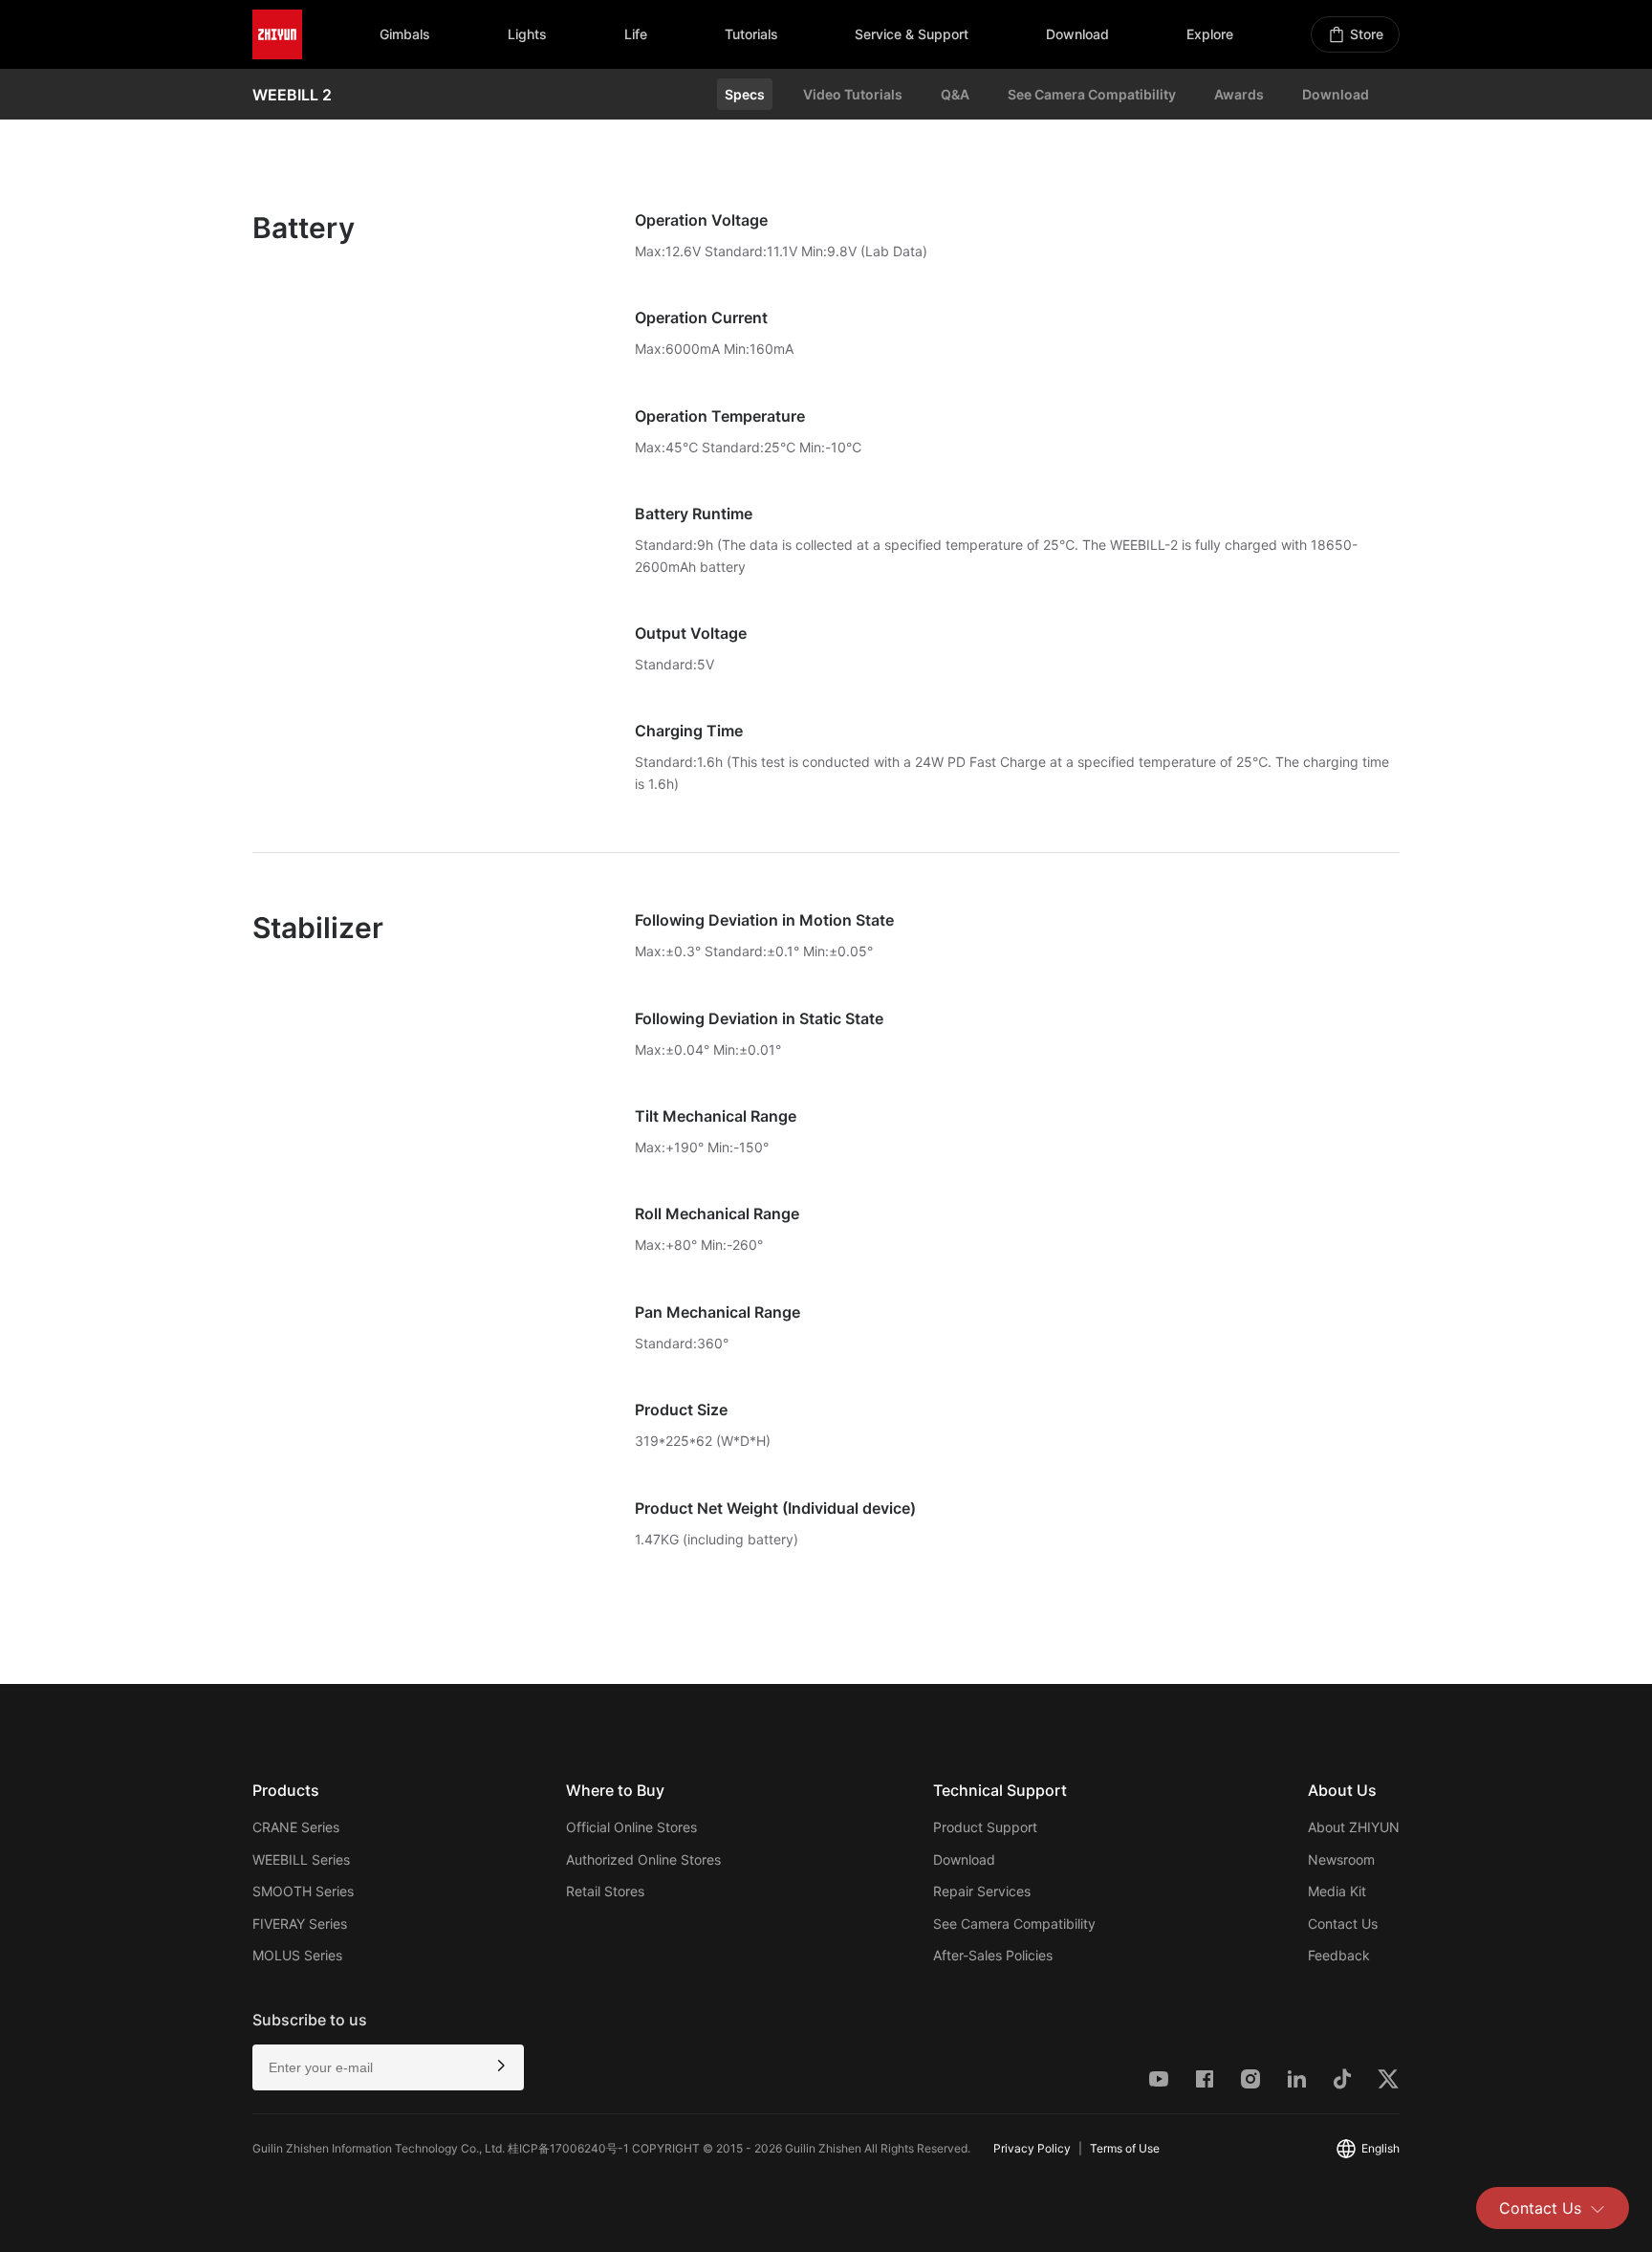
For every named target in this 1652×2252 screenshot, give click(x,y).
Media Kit (1337, 1891)
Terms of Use (1125, 2148)
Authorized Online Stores (643, 1859)
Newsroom (1341, 1859)
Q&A (955, 94)
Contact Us (1540, 2208)
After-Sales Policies (993, 1955)
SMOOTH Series (303, 1891)
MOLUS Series (297, 1955)
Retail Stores (605, 1891)
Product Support (985, 1827)
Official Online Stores (631, 1827)
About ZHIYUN (1354, 1827)
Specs (745, 94)
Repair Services (982, 1891)
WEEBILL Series (301, 1859)
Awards (1239, 94)
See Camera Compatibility (1092, 94)
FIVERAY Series (300, 1924)
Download (1336, 94)
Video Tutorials (853, 94)
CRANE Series (296, 1827)
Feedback (1339, 1955)
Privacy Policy (1032, 2148)
